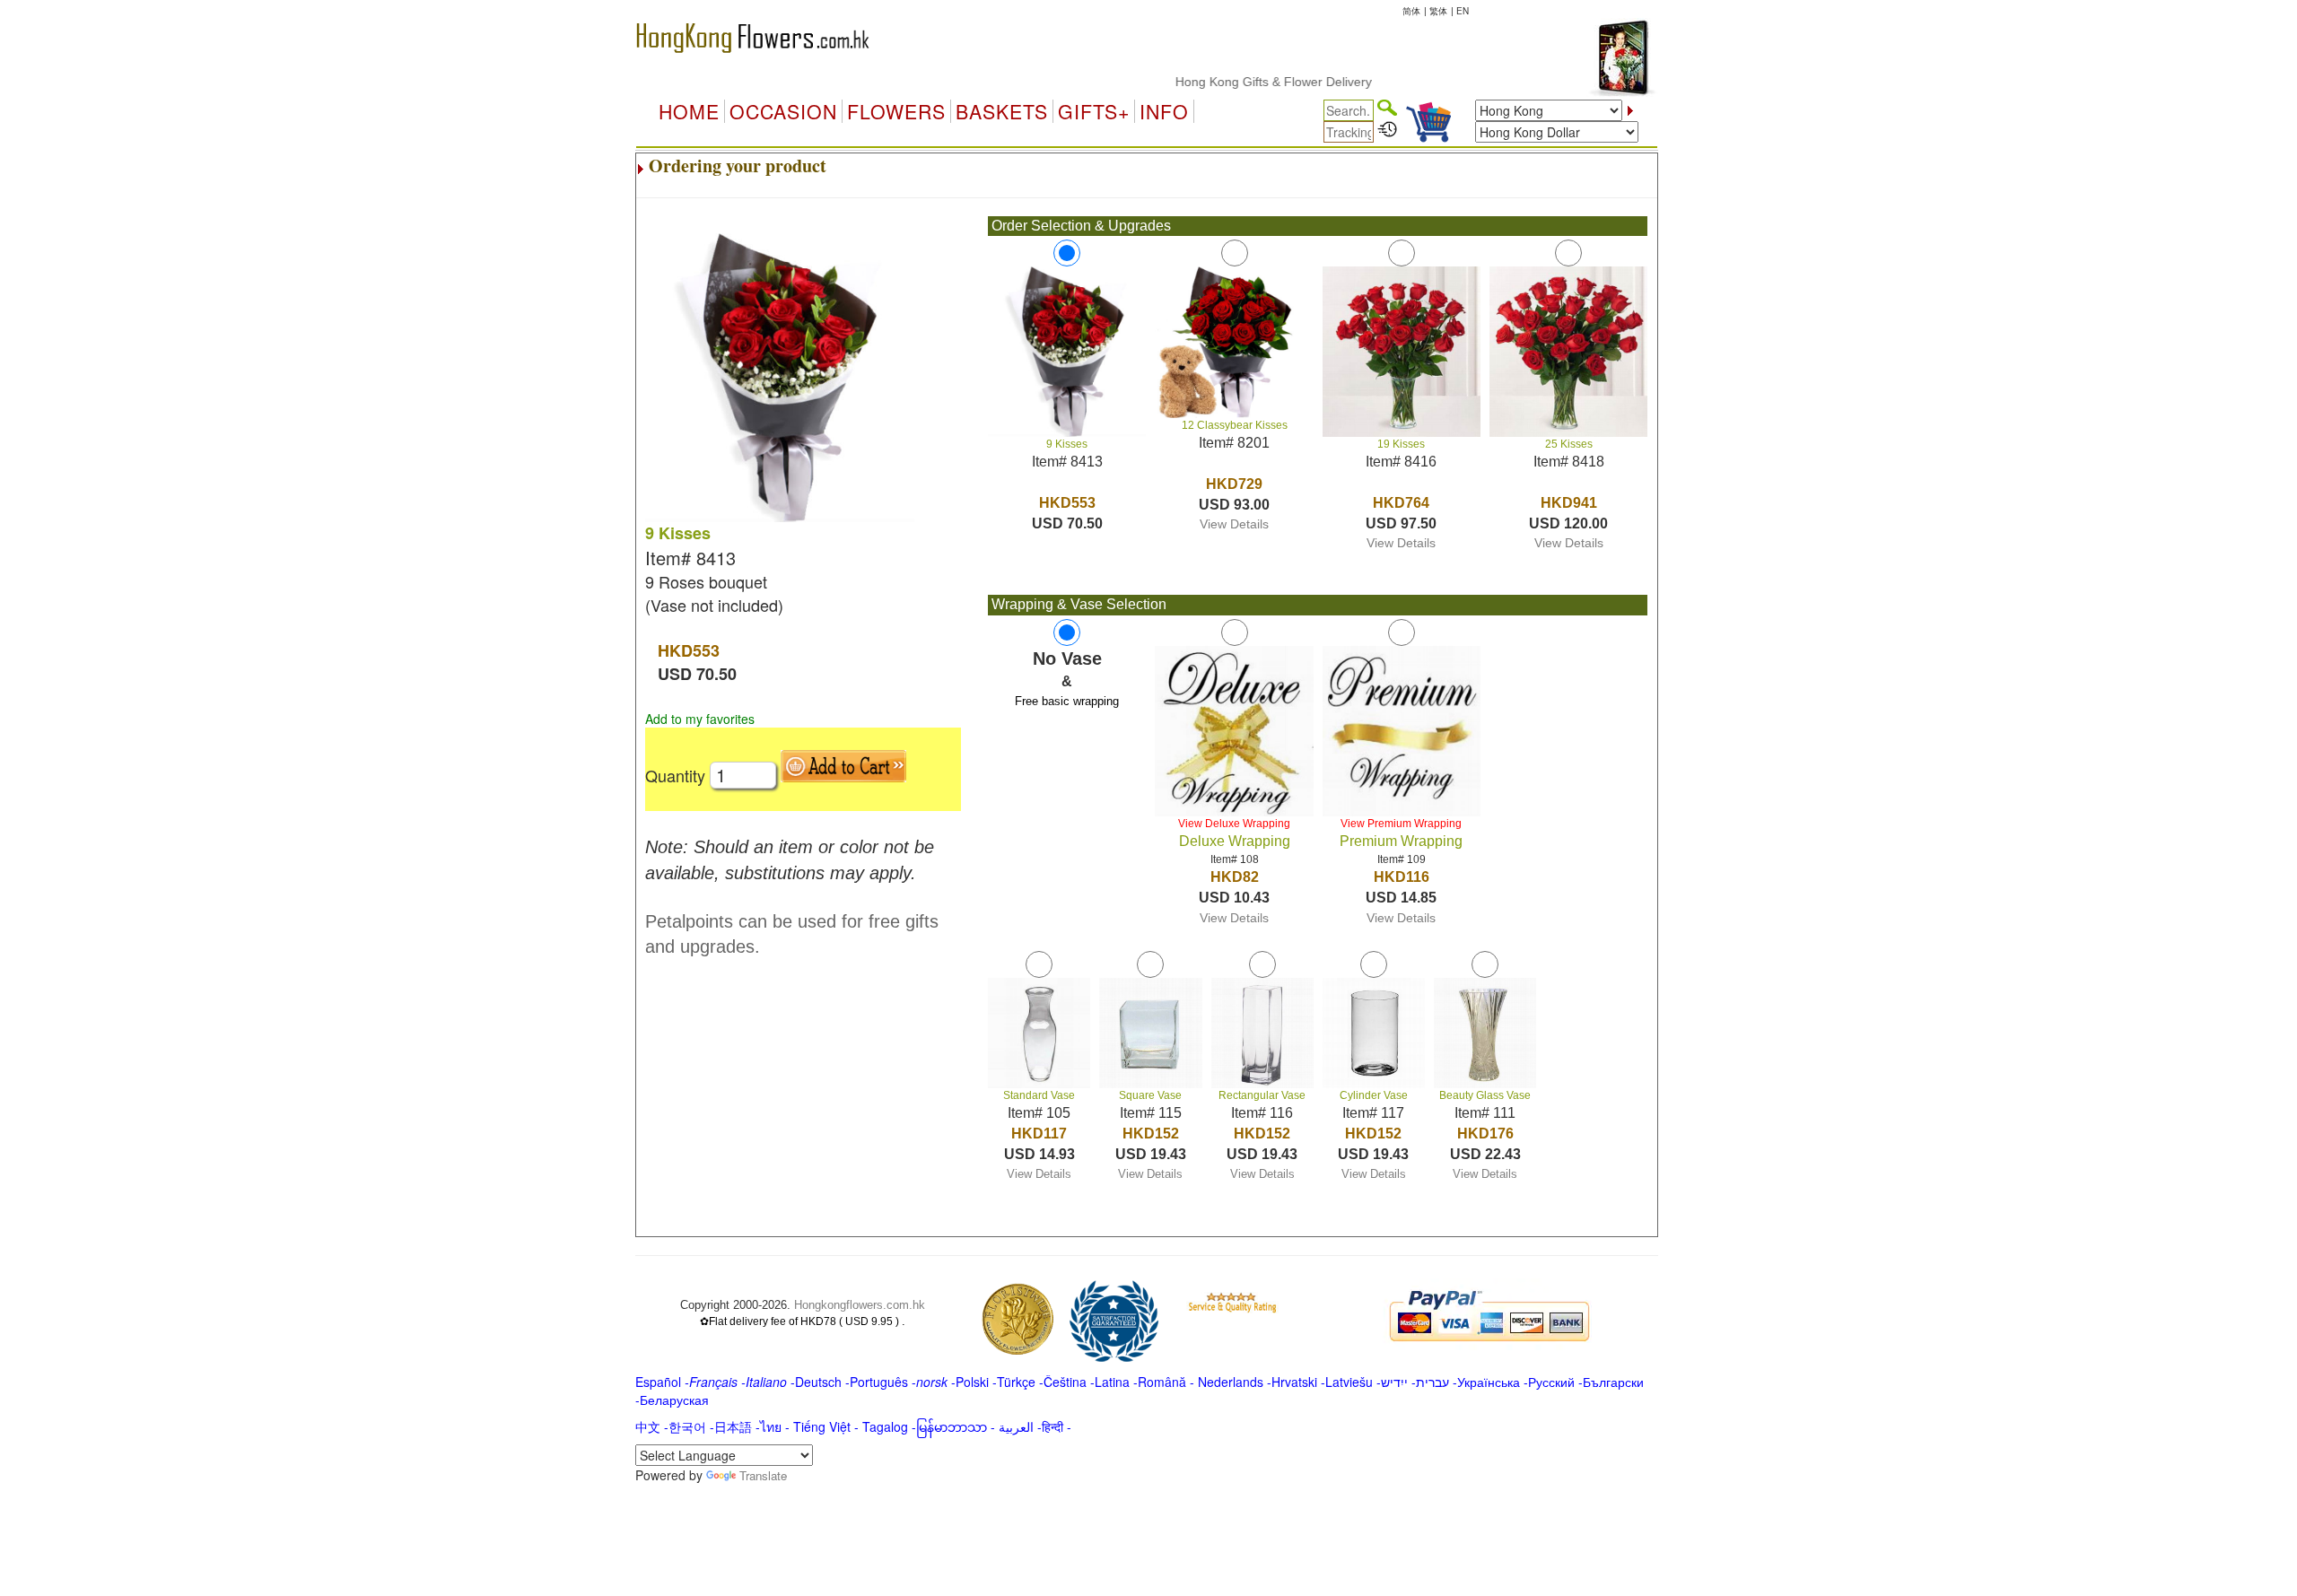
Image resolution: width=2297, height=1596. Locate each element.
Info (1164, 111)
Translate (763, 1475)
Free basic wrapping (1067, 701)
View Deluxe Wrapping (1234, 824)
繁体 (1438, 11)
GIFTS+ (1094, 111)
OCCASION (783, 111)
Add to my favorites (700, 719)
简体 (1411, 11)
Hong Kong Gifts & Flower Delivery (1236, 82)
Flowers (896, 111)
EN (1463, 11)
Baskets (1002, 111)
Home (689, 111)
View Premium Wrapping (1401, 824)
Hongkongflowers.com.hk (860, 1305)
